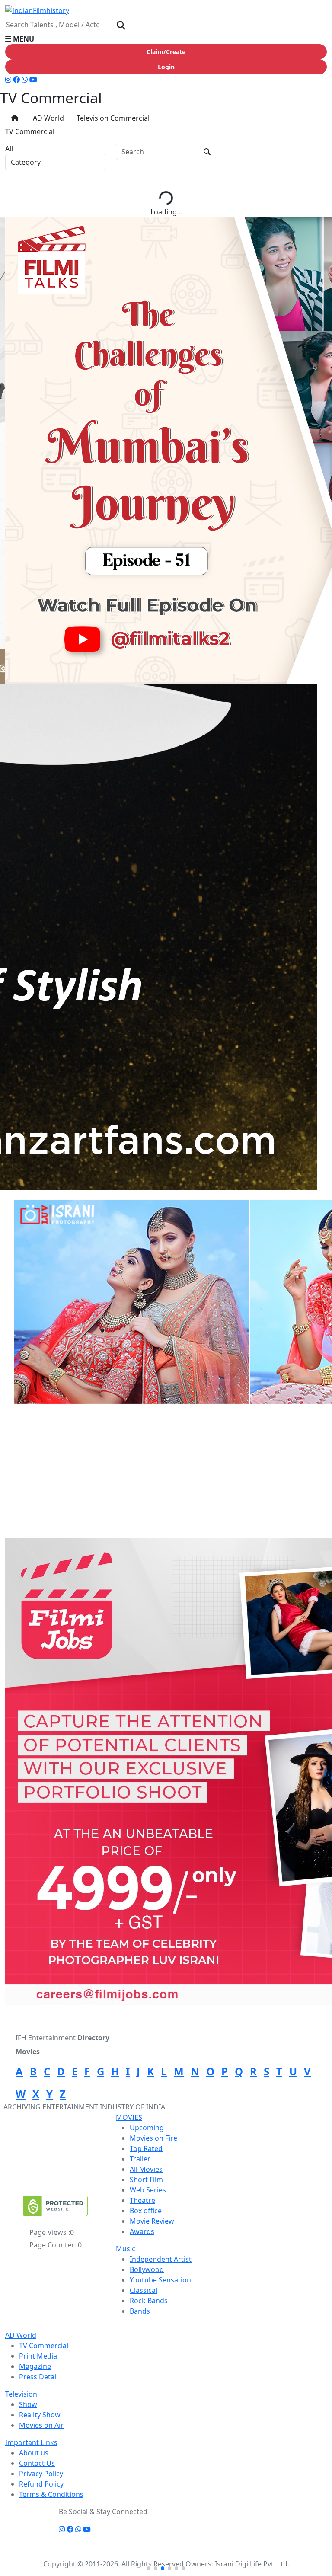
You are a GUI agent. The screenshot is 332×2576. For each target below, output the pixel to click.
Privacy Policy (41, 2474)
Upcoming (147, 2128)
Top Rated (146, 2148)
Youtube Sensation (160, 2280)
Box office (146, 2211)
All (9, 149)
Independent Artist (161, 2259)
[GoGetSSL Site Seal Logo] (55, 2206)
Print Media (38, 2356)
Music (126, 2249)
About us (34, 2453)
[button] (166, 39)
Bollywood (147, 2269)
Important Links (31, 2442)
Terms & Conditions (51, 2494)
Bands (140, 2311)
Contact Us (37, 2463)
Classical (144, 2290)
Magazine (35, 2366)
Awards (142, 2231)
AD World (47, 118)
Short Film (146, 2180)
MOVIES (129, 2117)
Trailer (140, 2159)
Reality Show (40, 2415)
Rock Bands (149, 2301)
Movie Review (152, 2221)
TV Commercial (44, 2346)
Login (166, 67)
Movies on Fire (153, 2138)
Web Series (148, 2190)
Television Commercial (112, 118)
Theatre (142, 2200)
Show (28, 2404)
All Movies (146, 2169)
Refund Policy (41, 2484)
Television (21, 2394)
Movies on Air (41, 2425)
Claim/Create (166, 52)
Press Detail (38, 2377)
